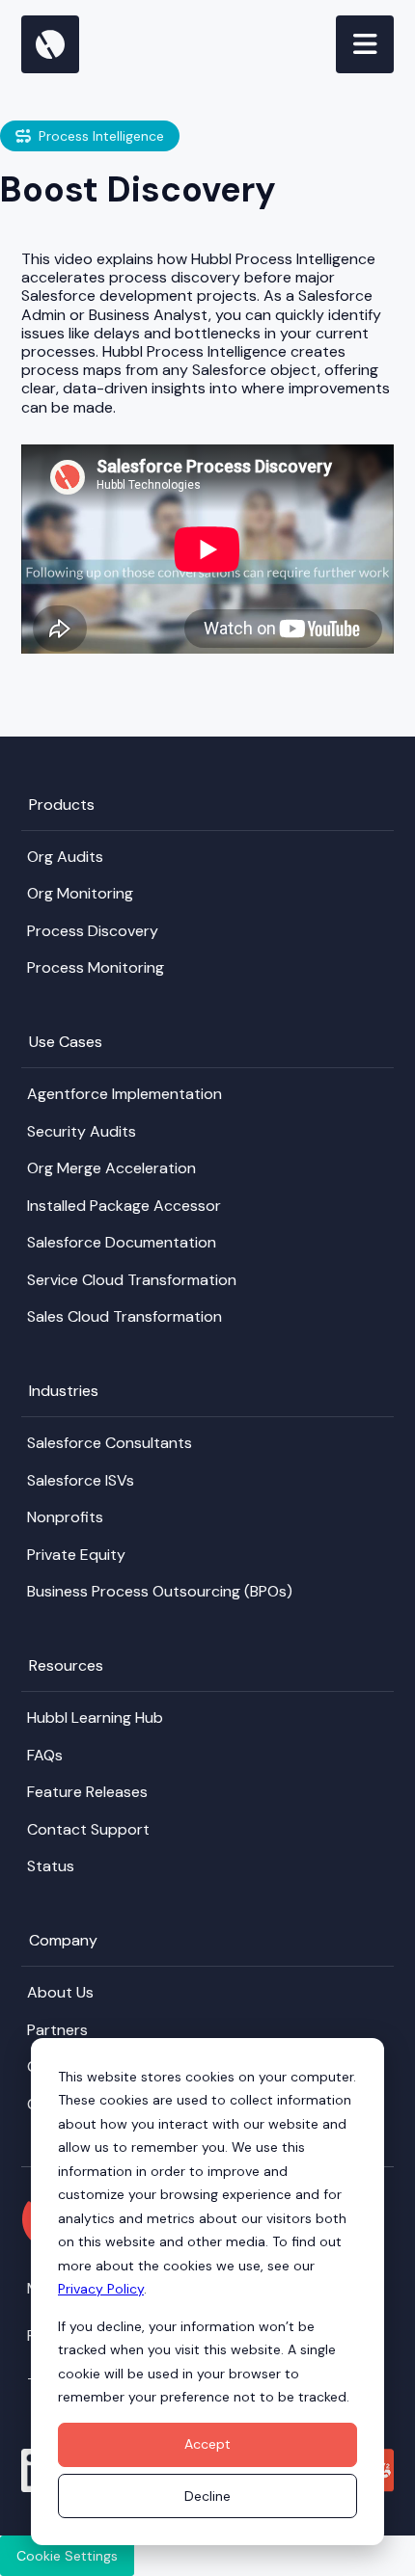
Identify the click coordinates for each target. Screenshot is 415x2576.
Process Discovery (93, 931)
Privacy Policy (101, 2289)
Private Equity (76, 1555)
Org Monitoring (80, 893)
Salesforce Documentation (122, 1242)
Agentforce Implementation (124, 1094)
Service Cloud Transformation (132, 1280)
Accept (207, 2444)
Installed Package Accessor (124, 1206)
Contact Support (88, 1829)
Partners (57, 2030)
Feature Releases (87, 1792)
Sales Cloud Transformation (124, 1316)
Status (51, 1866)
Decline (207, 2496)
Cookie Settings (67, 2556)
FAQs (45, 1755)
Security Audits (82, 1131)
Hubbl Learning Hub (95, 1717)
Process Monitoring (96, 967)
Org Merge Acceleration (111, 1168)
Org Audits (65, 857)
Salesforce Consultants (110, 1443)
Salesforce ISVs (81, 1480)
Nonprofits (65, 1517)
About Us (60, 1992)
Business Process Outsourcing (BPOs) (160, 1591)
